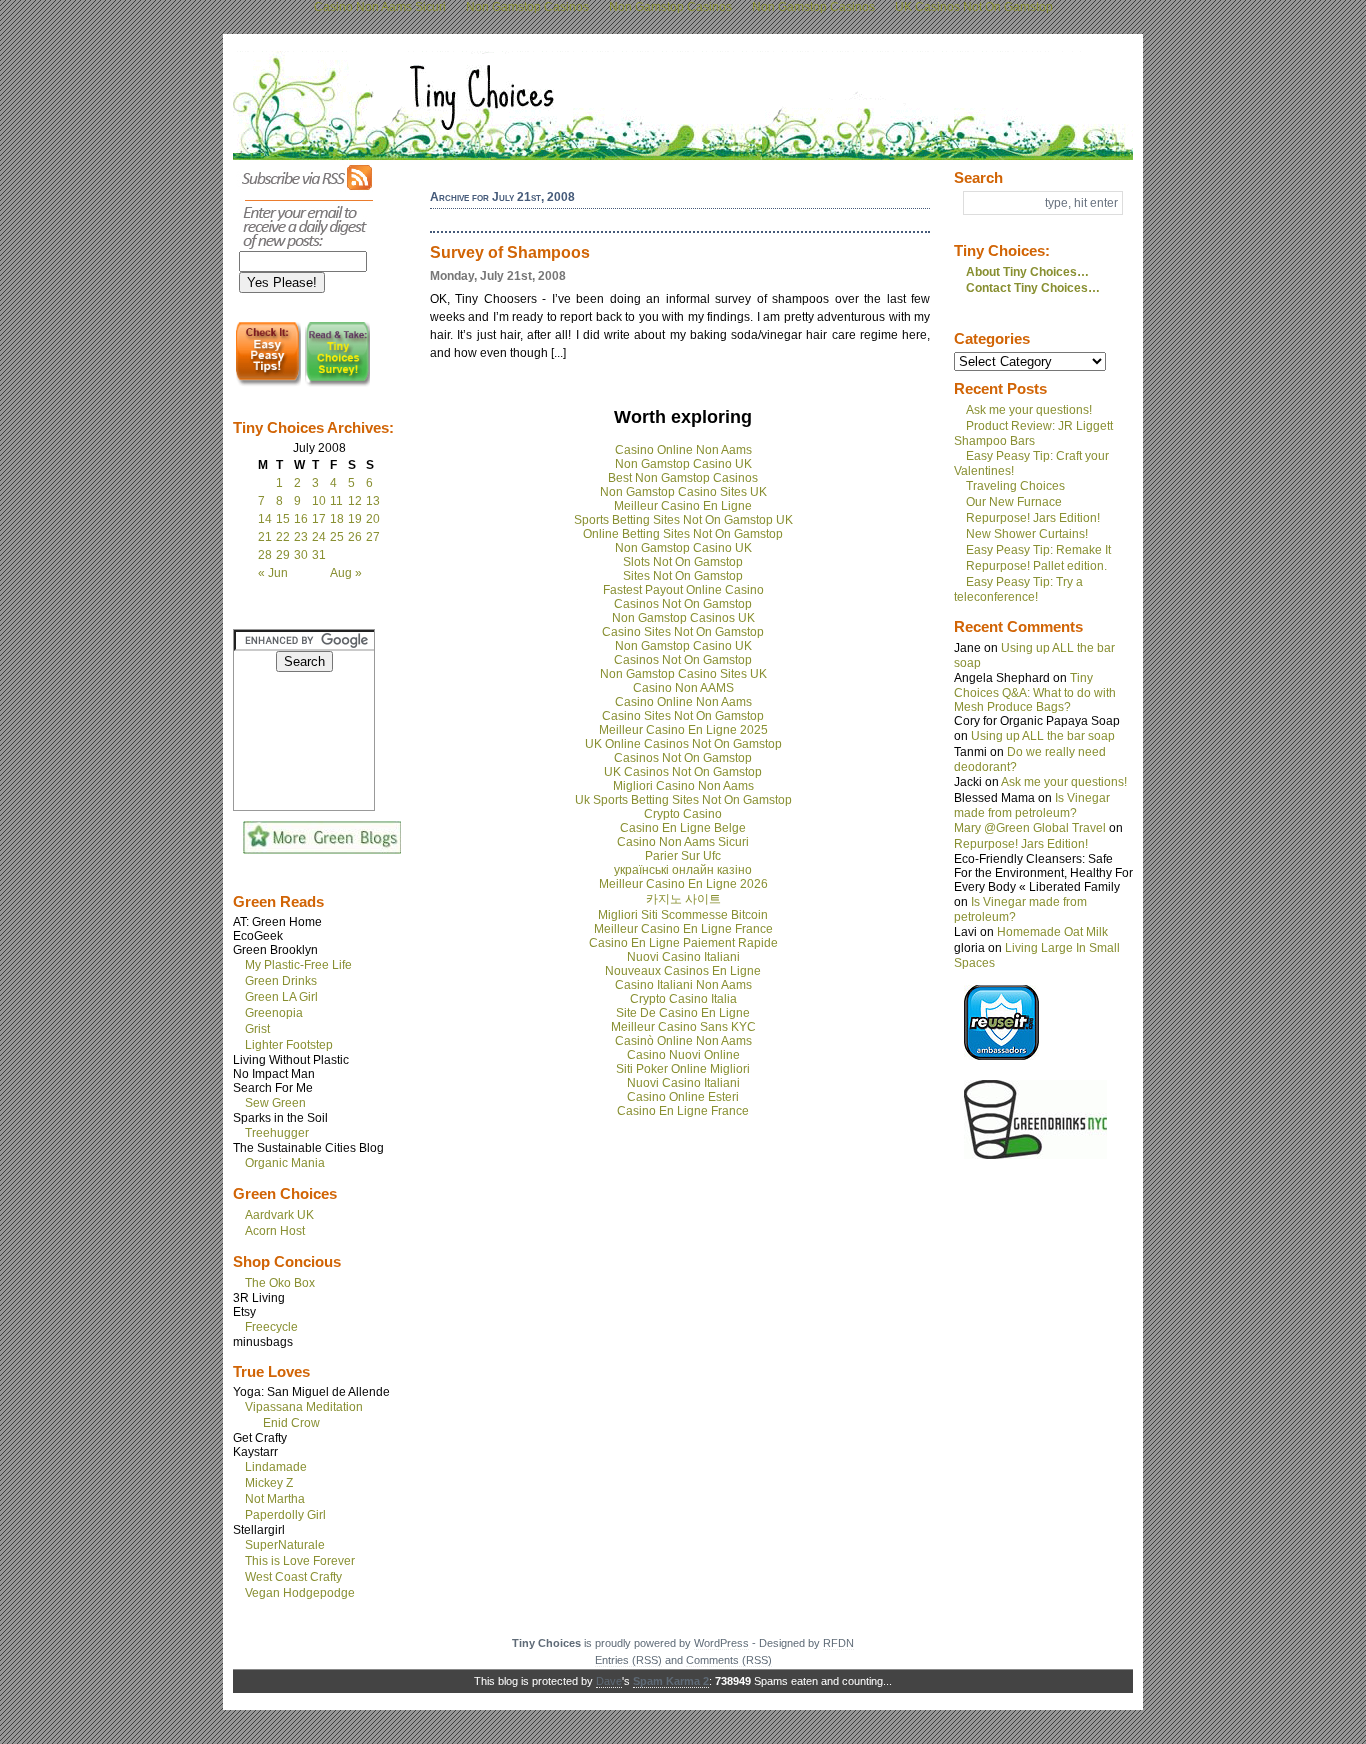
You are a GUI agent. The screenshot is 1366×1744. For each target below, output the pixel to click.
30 (301, 555)
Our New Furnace (1014, 502)
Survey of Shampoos (510, 252)
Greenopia (274, 1013)
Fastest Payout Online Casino (683, 590)
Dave (609, 1681)
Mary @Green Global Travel (1030, 828)
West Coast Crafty (293, 1577)
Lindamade (276, 1467)
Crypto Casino (683, 814)
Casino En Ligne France (683, 1111)
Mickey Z (269, 1483)
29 (283, 555)
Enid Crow (291, 1423)
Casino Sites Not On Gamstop (683, 632)
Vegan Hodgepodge (300, 1593)
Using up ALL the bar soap (1043, 736)
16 (301, 519)
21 (265, 537)
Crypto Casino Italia (683, 999)
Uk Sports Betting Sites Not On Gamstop (683, 800)
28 (265, 555)
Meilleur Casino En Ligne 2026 (683, 884)
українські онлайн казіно (683, 870)
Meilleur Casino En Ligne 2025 (683, 730)
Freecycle (271, 1327)
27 (373, 537)
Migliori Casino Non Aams (683, 786)
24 (319, 537)
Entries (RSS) (628, 1660)
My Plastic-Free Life (298, 965)
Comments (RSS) (729, 1660)
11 (336, 501)
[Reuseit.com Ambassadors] (1001, 1056)
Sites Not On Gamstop (683, 576)
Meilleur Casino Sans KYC (683, 1027)
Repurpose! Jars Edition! (1033, 518)
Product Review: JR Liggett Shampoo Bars (1033, 433)
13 (373, 501)
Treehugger (277, 1133)
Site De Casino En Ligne (683, 1013)
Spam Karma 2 (671, 1681)
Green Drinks (281, 981)
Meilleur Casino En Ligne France (683, 929)
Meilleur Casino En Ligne (683, 506)
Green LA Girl (281, 997)
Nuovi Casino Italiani (683, 957)
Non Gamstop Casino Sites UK (683, 492)
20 (373, 519)
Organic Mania (285, 1163)
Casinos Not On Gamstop (683, 604)
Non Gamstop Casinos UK (683, 618)
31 (319, 555)
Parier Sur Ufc (683, 856)
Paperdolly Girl (285, 1515)
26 (355, 537)
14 (265, 519)
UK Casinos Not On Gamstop (683, 772)
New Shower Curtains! (1027, 534)
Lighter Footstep (289, 1045)
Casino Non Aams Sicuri (683, 842)
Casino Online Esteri (683, 1097)
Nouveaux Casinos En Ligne (683, 971)
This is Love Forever (300, 1561)
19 (355, 519)
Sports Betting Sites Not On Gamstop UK (683, 520)
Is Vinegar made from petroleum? (1032, 805)
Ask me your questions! (1029, 410)
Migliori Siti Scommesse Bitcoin (683, 915)
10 (319, 501)
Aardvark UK (279, 1215)
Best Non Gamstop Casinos (683, 478)
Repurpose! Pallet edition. (1036, 566)
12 (355, 501)
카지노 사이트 (683, 899)
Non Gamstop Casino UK (683, 464)
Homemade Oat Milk (1052, 932)
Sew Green (275, 1103)
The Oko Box (280, 1283)
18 (337, 519)
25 (337, 537)
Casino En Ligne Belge (683, 828)
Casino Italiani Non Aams (683, 985)
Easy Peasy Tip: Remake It (1038, 550)
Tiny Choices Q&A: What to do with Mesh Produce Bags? (1035, 692)
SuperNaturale (285, 1545)
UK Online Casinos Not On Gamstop (683, 744)
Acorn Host (275, 1231)
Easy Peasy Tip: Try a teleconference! (1018, 589)
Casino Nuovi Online (683, 1055)
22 (283, 537)
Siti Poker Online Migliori (683, 1069)
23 (301, 537)
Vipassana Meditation (304, 1407)
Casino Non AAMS (683, 688)
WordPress (721, 1643)
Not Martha (275, 1499)
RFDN (838, 1643)
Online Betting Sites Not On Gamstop (683, 534)
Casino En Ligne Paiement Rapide (683, 943)
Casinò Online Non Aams (683, 1041)
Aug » (346, 573)
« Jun (273, 573)
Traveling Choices (1015, 486)
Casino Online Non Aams (683, 450)
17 (319, 519)
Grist (257, 1029)
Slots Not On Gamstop (683, 562)
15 (283, 519)
